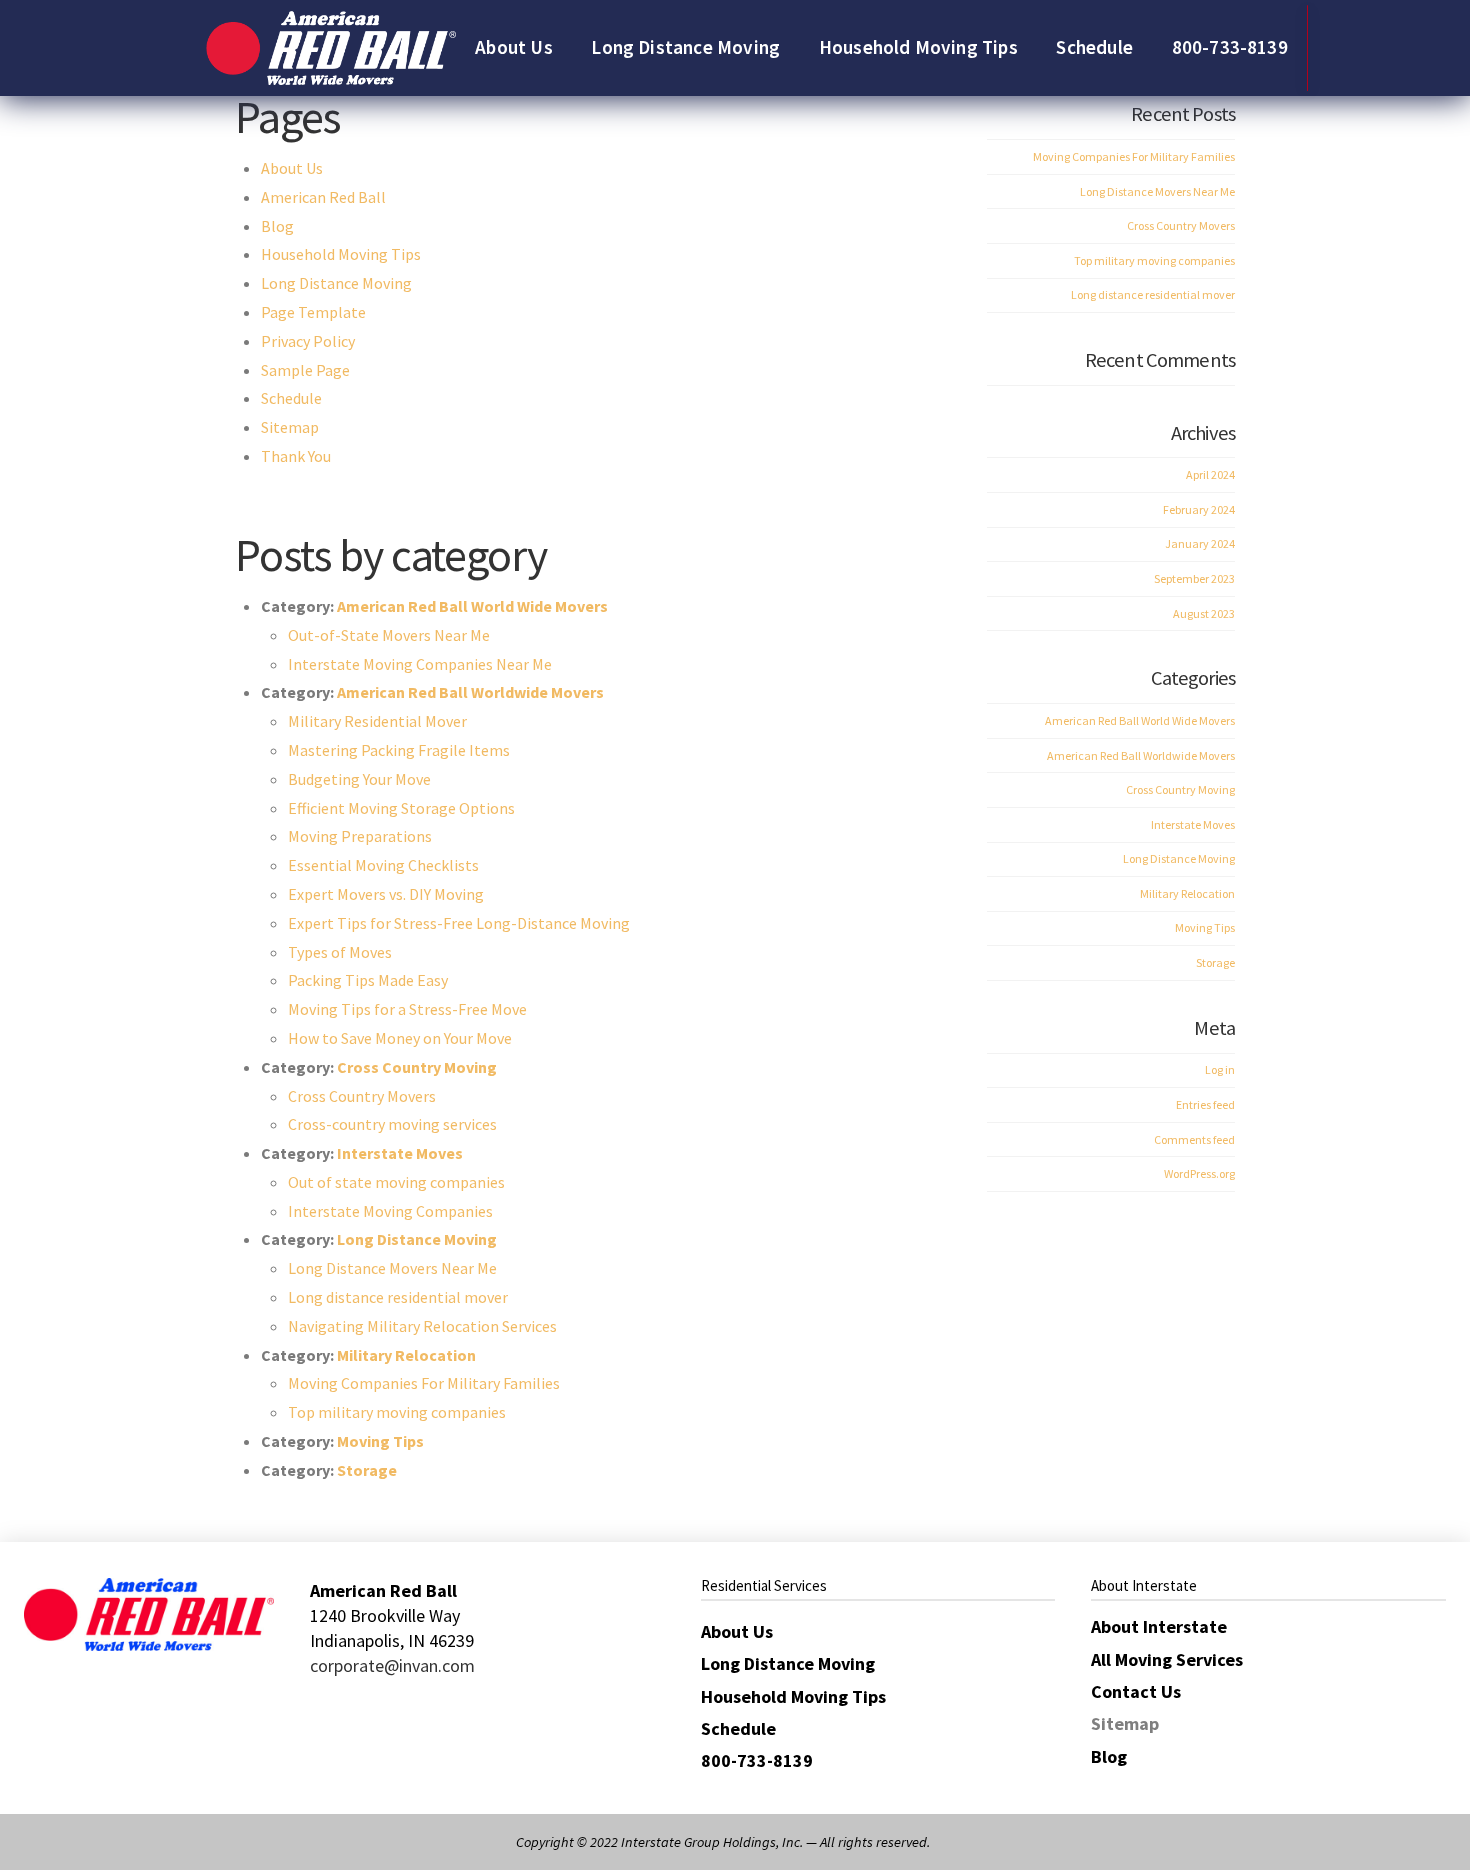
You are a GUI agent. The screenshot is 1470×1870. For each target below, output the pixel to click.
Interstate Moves (400, 1153)
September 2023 (1194, 578)
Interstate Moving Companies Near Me (420, 664)
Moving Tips (380, 1441)
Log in (1220, 1069)
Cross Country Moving (417, 1067)
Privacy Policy (308, 341)
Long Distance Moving (336, 283)
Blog (277, 226)
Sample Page (305, 370)
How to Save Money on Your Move (400, 1038)
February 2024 (1199, 509)
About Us (292, 168)
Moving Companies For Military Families (424, 1383)
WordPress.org (1199, 1173)
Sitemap (290, 427)
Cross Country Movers (362, 1096)
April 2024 (1210, 474)
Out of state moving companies (396, 1182)
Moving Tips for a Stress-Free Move (407, 1009)
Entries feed (1205, 1104)
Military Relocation (406, 1355)
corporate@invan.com (392, 1665)
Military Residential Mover (377, 721)
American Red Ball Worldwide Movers (470, 692)
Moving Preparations (360, 836)
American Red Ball (323, 197)
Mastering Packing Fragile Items (399, 750)
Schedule (291, 398)
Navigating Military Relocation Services (422, 1326)
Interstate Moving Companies (390, 1211)
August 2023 (1204, 613)
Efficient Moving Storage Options (401, 808)
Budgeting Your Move (359, 779)
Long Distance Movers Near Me (392, 1268)
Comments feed (1194, 1139)
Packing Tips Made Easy (368, 980)
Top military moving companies (397, 1412)
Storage (367, 1470)
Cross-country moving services (392, 1124)
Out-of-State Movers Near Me (389, 635)
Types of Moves (340, 952)
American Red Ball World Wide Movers (472, 606)
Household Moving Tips (341, 254)
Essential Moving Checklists (383, 865)
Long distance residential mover (398, 1297)
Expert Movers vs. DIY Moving (386, 894)
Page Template (313, 312)
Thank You (296, 456)
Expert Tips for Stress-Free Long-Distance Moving (459, 923)
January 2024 (1200, 543)
